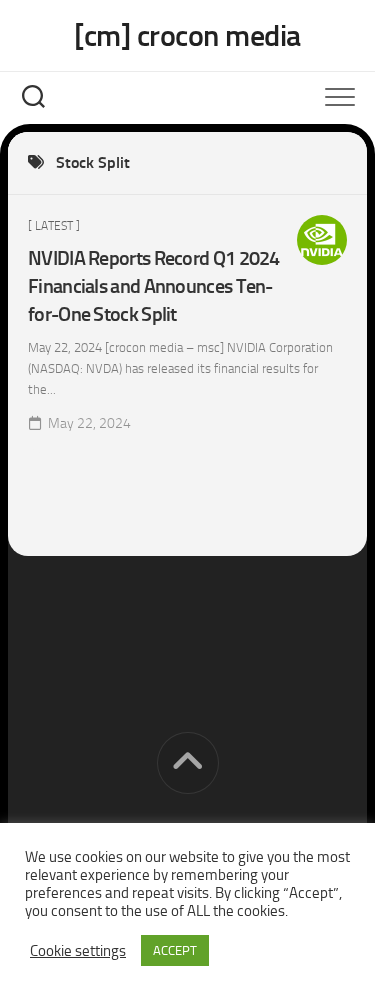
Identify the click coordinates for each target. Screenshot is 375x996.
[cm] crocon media (187, 36)
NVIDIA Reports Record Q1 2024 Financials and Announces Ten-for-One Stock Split (154, 286)
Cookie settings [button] (78, 951)
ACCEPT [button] (175, 950)
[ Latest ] (54, 226)
